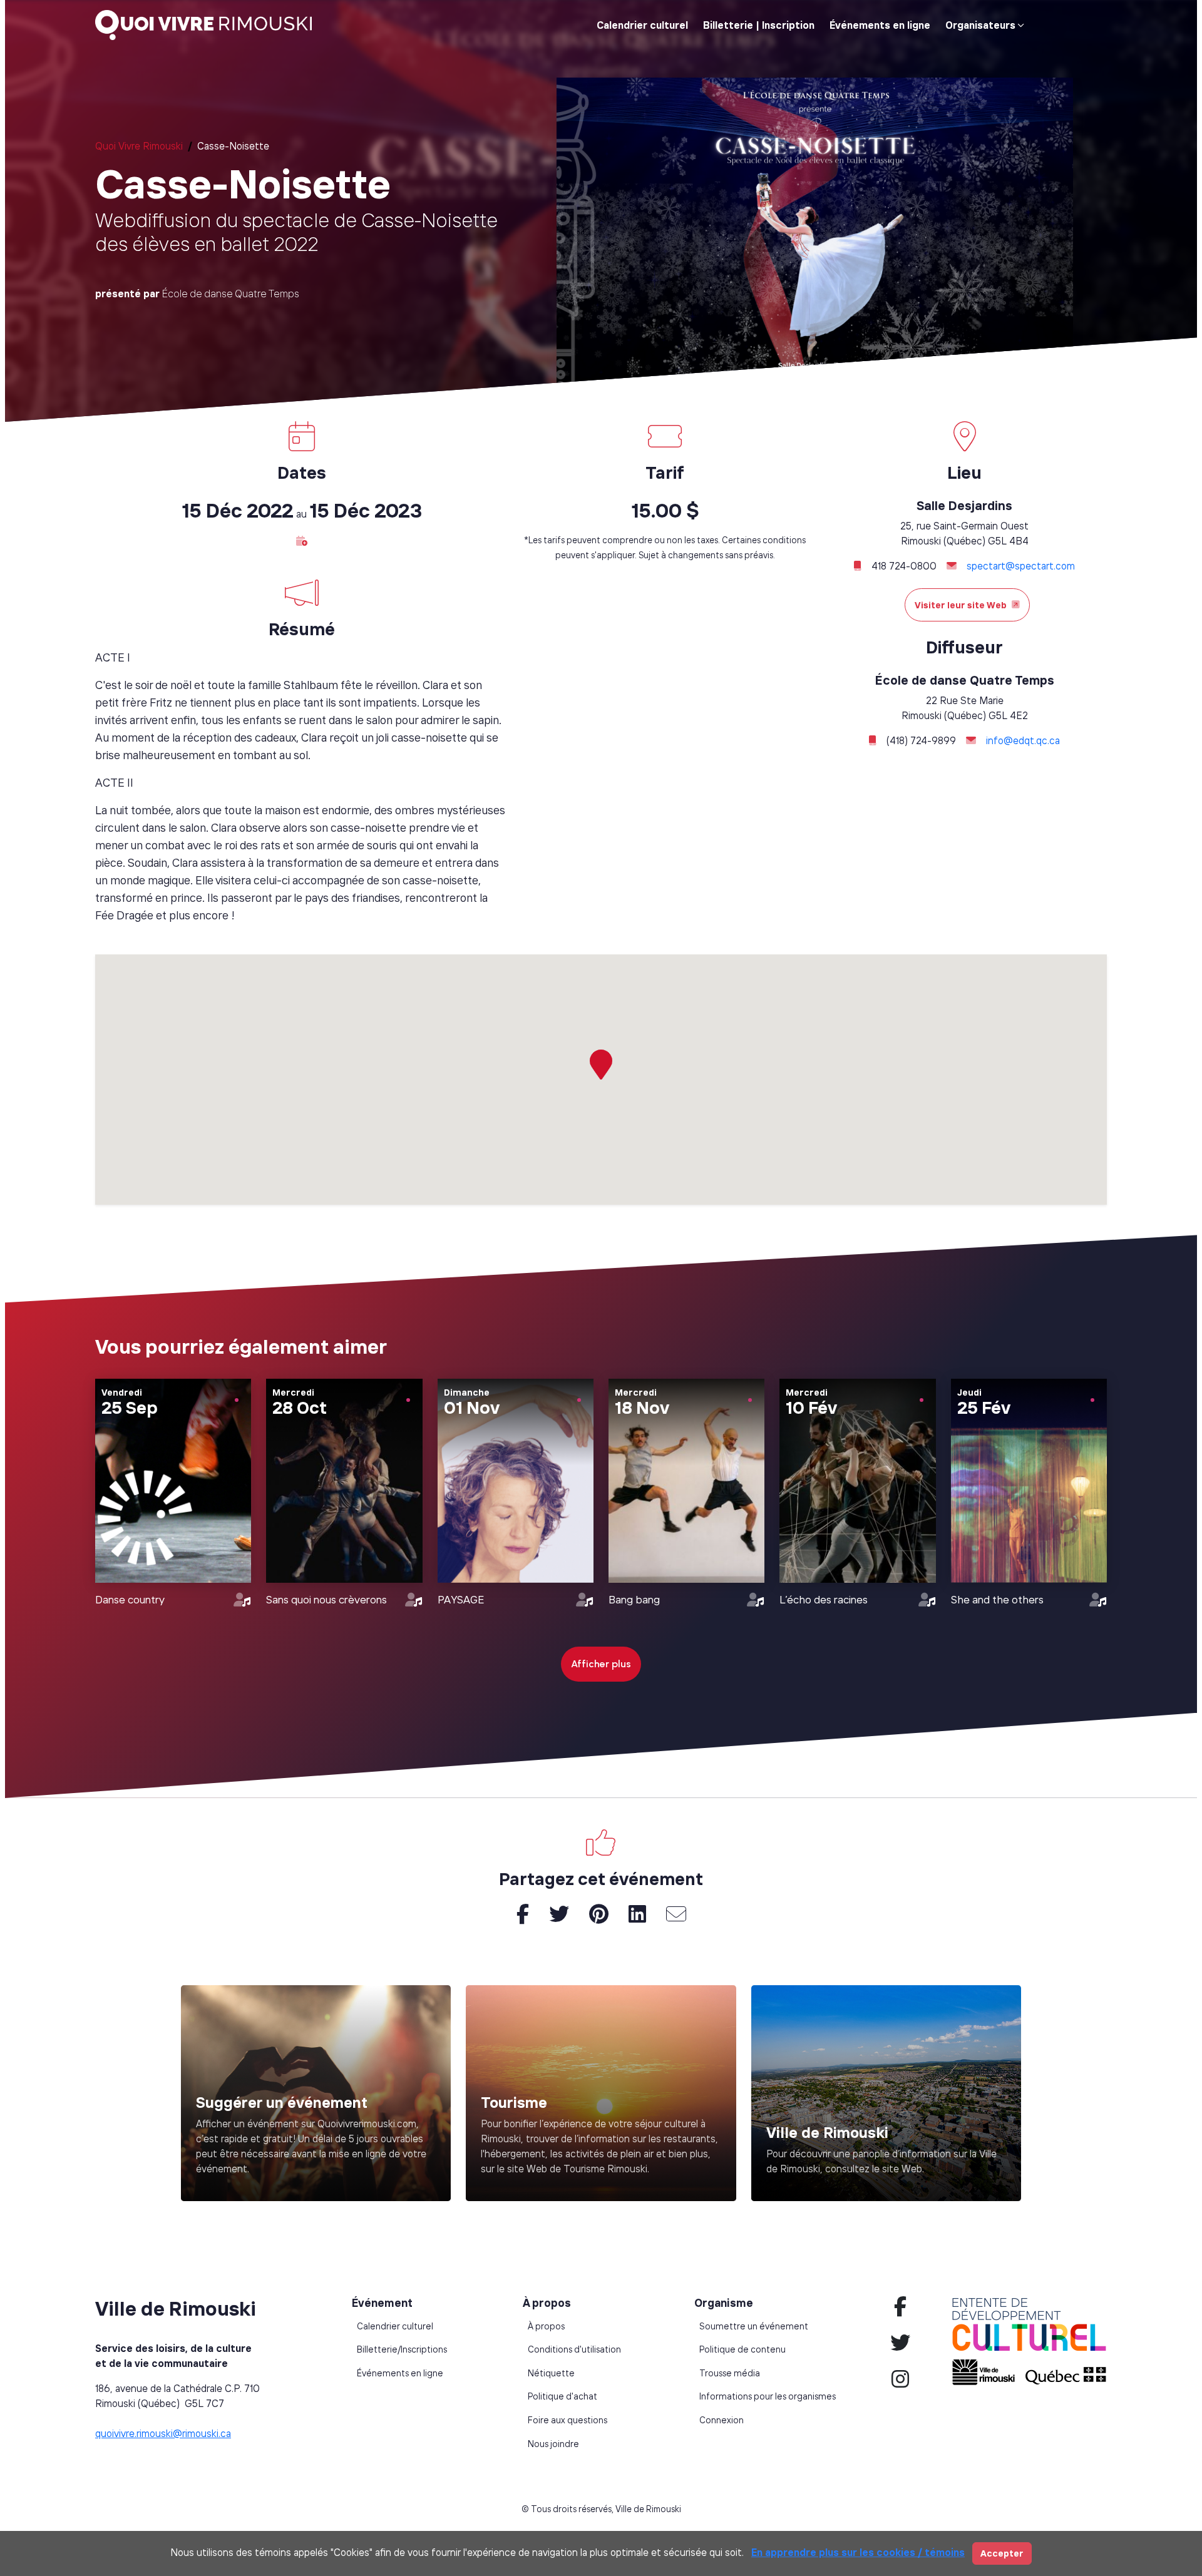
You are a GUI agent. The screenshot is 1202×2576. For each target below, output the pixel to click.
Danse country (130, 1599)
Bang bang (634, 1599)
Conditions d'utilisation (574, 2349)
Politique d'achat (562, 2396)
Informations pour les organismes (768, 2396)
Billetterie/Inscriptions (402, 2349)
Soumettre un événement (754, 2326)
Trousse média (730, 2373)
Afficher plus (601, 1664)
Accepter (1002, 2553)
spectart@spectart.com (1021, 566)
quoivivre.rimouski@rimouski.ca (163, 2433)
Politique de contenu (742, 2349)
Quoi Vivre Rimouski (139, 146)
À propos (546, 2326)
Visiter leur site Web (961, 605)
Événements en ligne (880, 25)
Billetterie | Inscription (759, 25)
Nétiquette (551, 2373)
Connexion (722, 2420)
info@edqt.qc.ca (1023, 740)
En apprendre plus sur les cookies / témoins (858, 2552)
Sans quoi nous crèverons (326, 1599)
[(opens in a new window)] (601, 2093)
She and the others (997, 1599)
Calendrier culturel (642, 25)
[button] (302, 541)
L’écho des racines (824, 1599)
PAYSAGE (461, 1599)
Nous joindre (553, 2444)
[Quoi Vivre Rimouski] (208, 25)
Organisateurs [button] (980, 25)
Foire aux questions (568, 2420)
